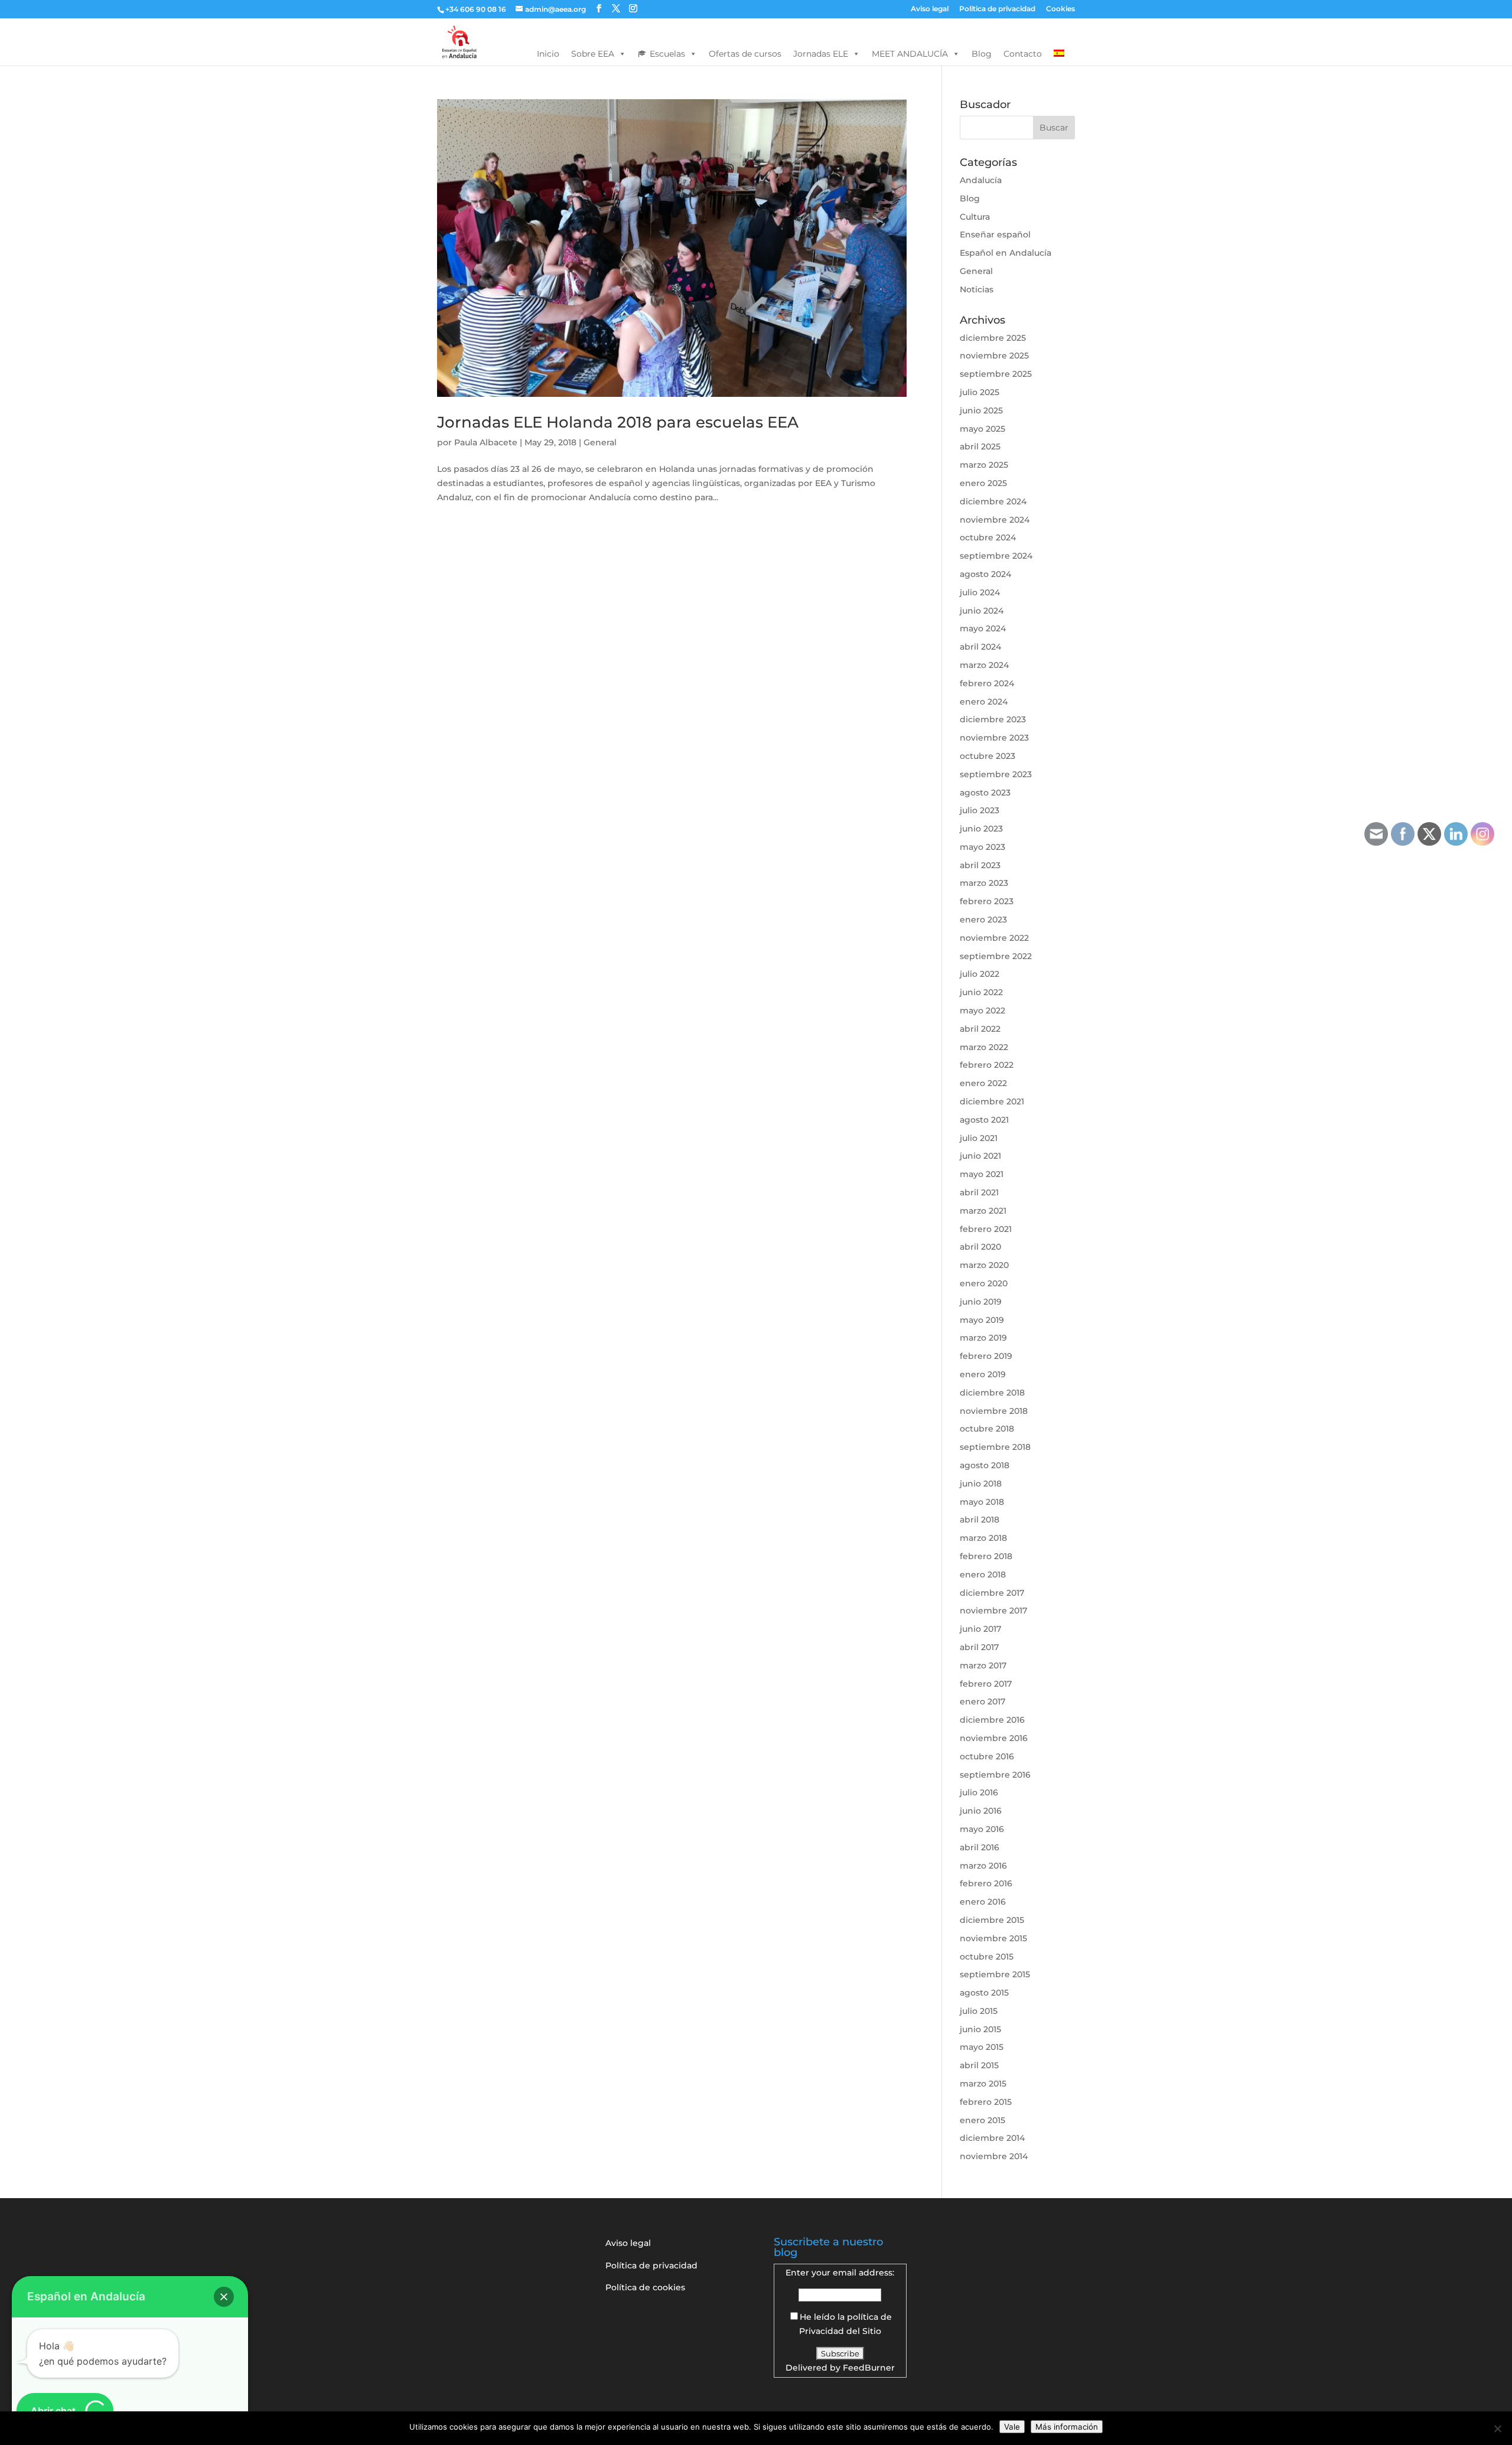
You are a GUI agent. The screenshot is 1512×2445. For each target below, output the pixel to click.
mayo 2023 (983, 847)
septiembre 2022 (996, 956)
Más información (1067, 2427)
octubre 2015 (987, 1957)
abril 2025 (980, 446)
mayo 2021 (982, 1174)
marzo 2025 (984, 465)
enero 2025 (983, 483)
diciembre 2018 (992, 1393)
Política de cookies (645, 2287)
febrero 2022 (987, 1065)
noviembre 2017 (993, 1611)
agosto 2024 (985, 574)
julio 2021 (979, 1138)
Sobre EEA (593, 54)
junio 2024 (982, 611)
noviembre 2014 (994, 2156)
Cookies (1060, 9)
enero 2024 (984, 702)
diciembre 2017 (992, 1593)
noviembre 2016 (994, 1738)
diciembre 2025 (993, 338)
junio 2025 (981, 410)
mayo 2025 (983, 429)
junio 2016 (981, 1811)
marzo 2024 (984, 665)
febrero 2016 (986, 1883)
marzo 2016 (983, 1866)
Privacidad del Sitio (840, 2331)
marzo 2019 (983, 1338)
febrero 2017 (986, 1684)
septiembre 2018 (995, 1447)
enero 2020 (984, 1283)
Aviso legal (930, 9)
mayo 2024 (983, 628)
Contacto (1023, 54)
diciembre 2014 (992, 2138)
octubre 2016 (987, 1756)
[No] (1497, 2428)
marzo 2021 (983, 1211)
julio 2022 (980, 974)
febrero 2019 (986, 1356)
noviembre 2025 (994, 356)
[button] (224, 2297)
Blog (982, 54)
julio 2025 (980, 392)
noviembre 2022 (994, 938)
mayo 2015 (982, 2047)
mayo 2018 (982, 1502)
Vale (1012, 2427)
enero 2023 (983, 920)
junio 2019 (981, 1302)
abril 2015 (979, 2065)
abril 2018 (980, 1520)
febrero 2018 (986, 1556)
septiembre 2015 (995, 1974)
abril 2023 (980, 865)
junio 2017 (980, 1629)
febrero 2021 (986, 1229)
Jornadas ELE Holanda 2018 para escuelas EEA (618, 422)
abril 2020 (980, 1247)
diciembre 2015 (992, 1920)
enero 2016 (983, 1902)
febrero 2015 (986, 2102)
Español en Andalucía (1006, 253)
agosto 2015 (984, 1993)
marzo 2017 (983, 1665)
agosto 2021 (984, 1120)
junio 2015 (980, 2029)
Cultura (975, 217)
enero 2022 (983, 1083)
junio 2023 (981, 829)
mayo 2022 (983, 1010)
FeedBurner (869, 2368)
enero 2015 (983, 2120)
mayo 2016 (982, 1829)
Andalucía (981, 180)
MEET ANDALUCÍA (910, 54)
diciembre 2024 (993, 501)
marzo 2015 (983, 2084)
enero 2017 (983, 1701)
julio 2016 (979, 1792)
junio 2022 (981, 992)
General (600, 442)
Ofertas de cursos (745, 54)
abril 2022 (980, 1029)
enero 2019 (983, 1374)
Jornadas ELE (821, 54)
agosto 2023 (985, 793)
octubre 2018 (987, 1429)
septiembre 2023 (996, 774)
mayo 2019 (982, 1320)
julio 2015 (979, 2011)
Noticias (977, 289)
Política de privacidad (997, 9)
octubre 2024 (988, 537)
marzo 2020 (984, 1265)
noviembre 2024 (995, 520)
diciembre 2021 (992, 1101)
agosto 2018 (985, 1465)
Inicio (548, 54)
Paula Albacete (486, 442)
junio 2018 (981, 1484)
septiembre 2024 (996, 556)
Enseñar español (995, 234)
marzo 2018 (983, 1538)
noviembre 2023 (994, 738)
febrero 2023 (987, 901)
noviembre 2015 (993, 1938)
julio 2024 (980, 592)
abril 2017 (979, 1647)
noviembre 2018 (994, 1411)
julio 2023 (980, 810)
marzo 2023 (984, 883)
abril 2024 (980, 647)
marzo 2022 (984, 1047)
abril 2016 (980, 1847)
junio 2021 (980, 1156)
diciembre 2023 (993, 719)
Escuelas (667, 54)
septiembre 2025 (996, 374)
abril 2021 (979, 1192)
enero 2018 (983, 1574)
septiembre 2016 (995, 1775)
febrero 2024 (987, 683)
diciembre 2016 (992, 1720)
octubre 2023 (988, 756)
